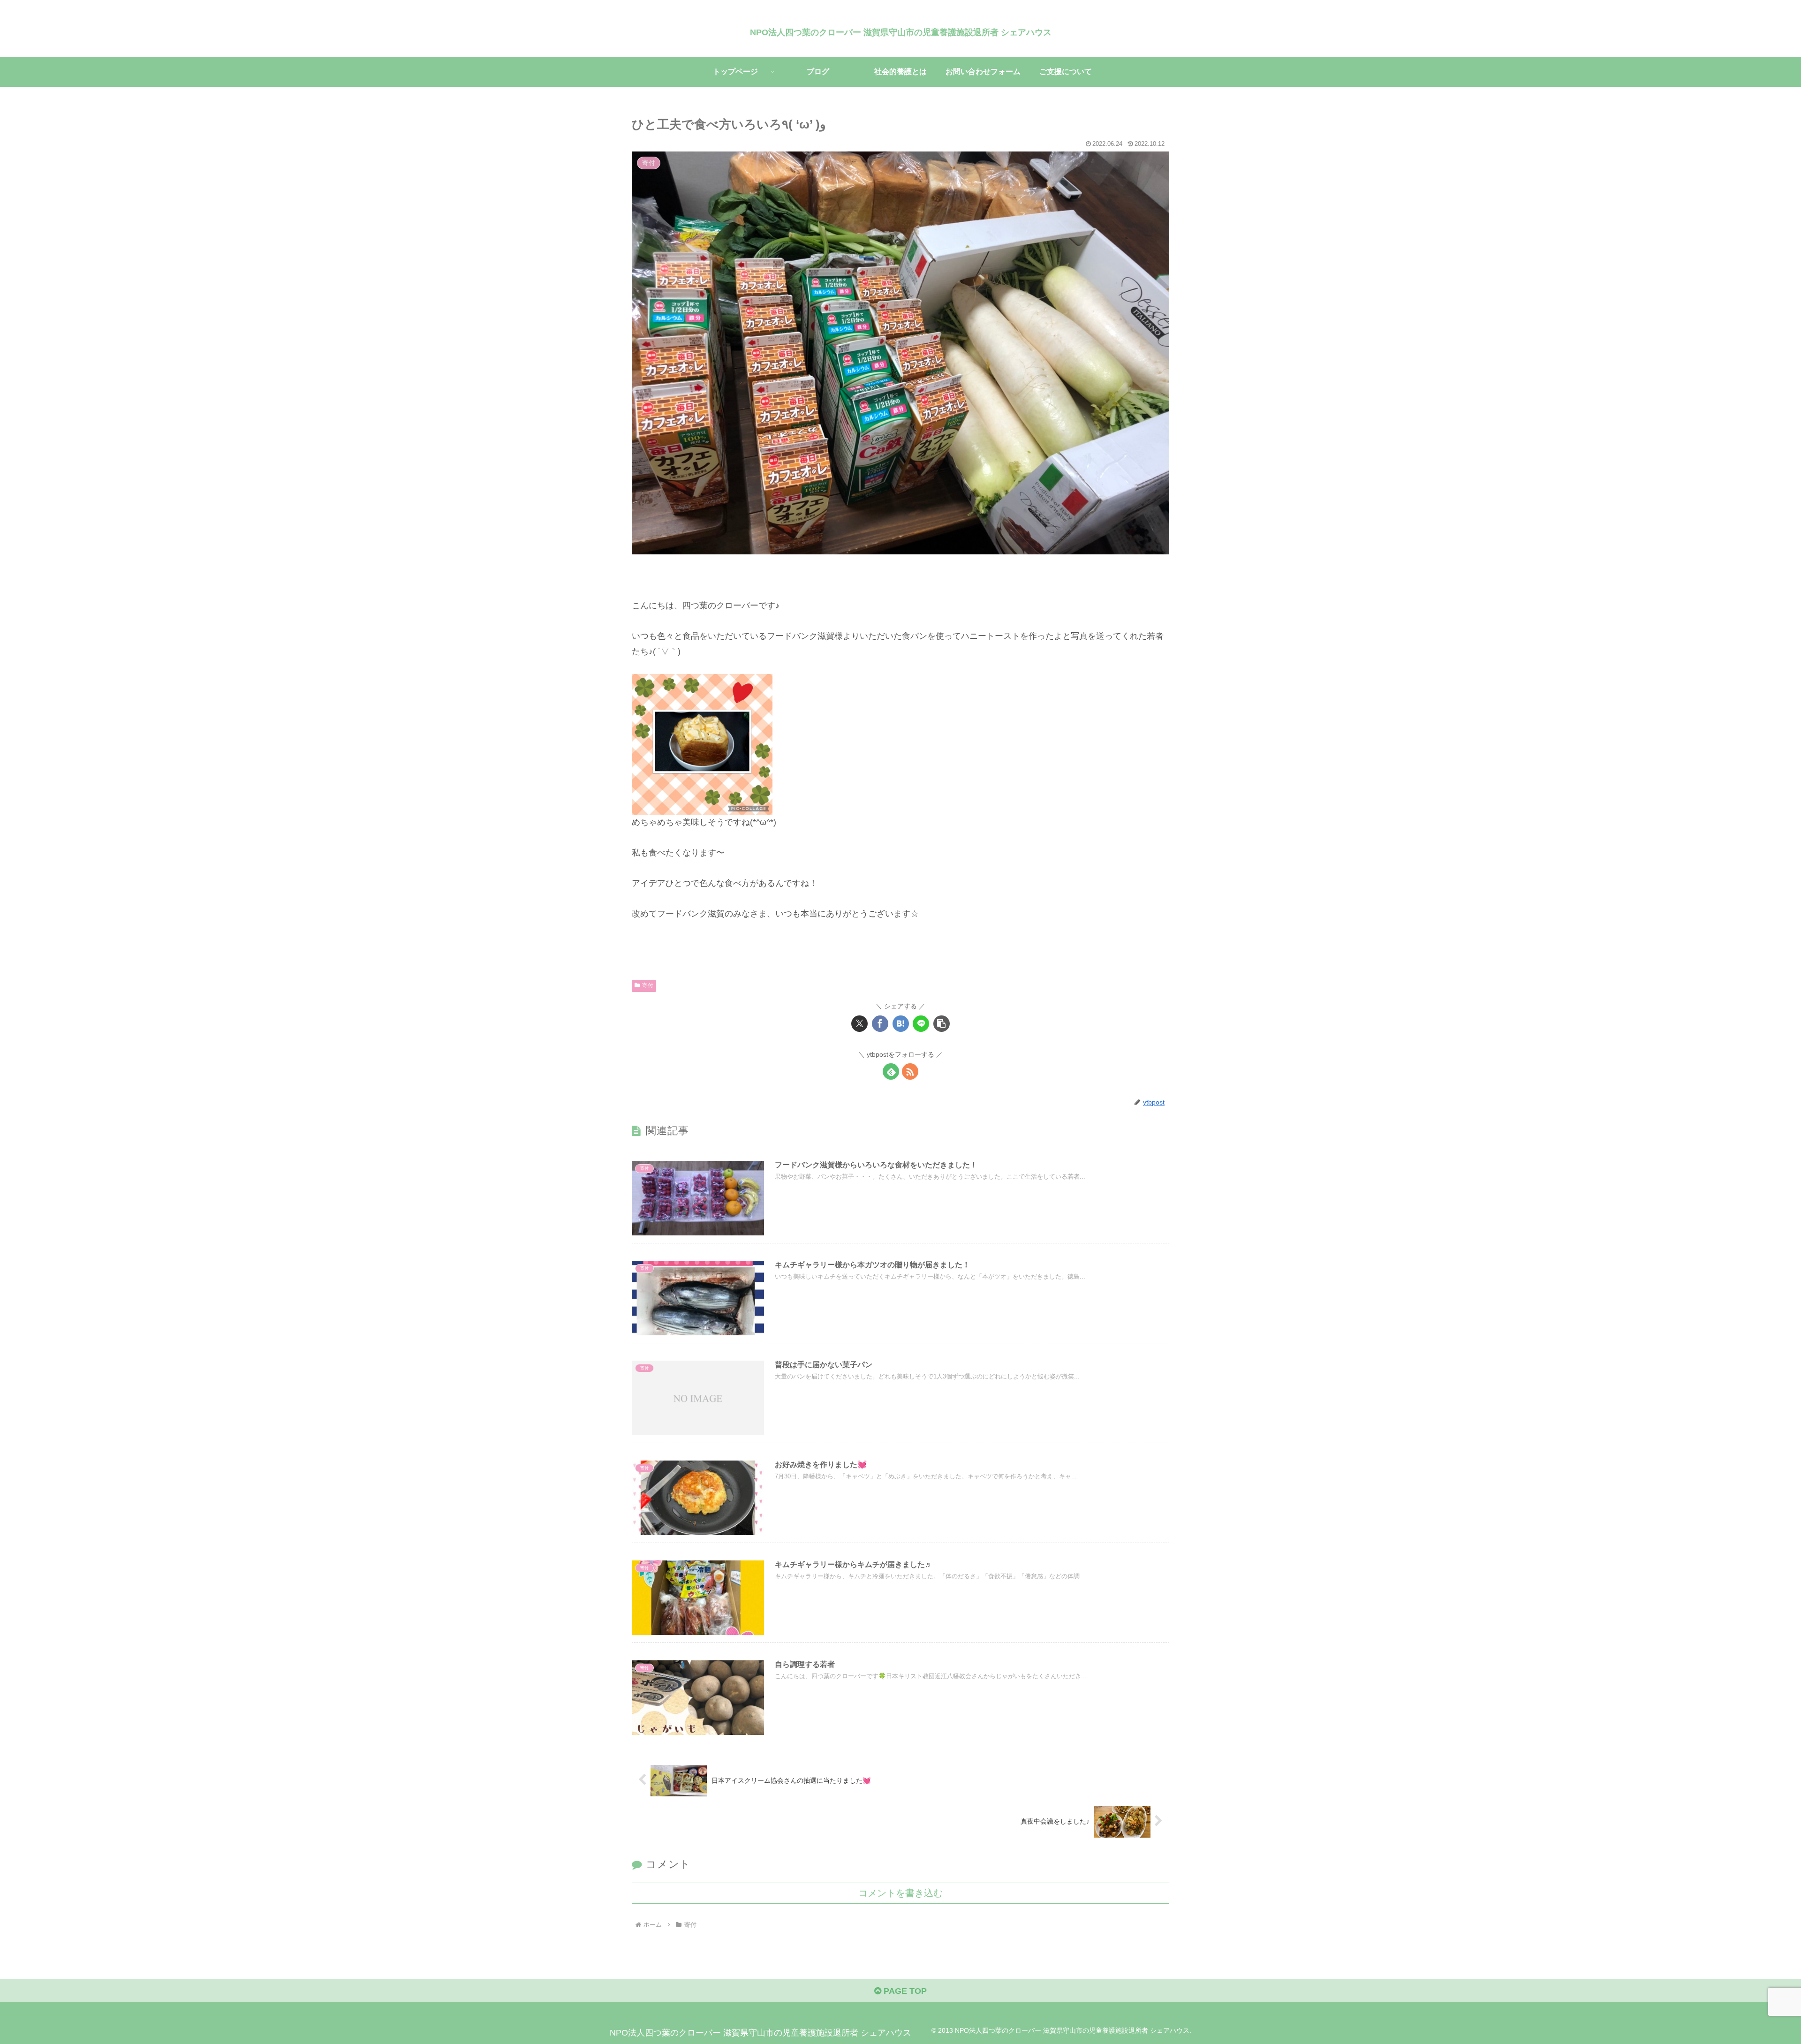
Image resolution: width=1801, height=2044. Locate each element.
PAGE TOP (904, 1991)
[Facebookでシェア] (880, 1024)
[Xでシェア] (859, 1024)
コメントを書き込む (900, 1893)
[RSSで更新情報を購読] (910, 1071)
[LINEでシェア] (921, 1024)
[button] (942, 1024)
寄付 (648, 985)
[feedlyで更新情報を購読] (891, 1071)
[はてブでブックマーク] (901, 1024)
